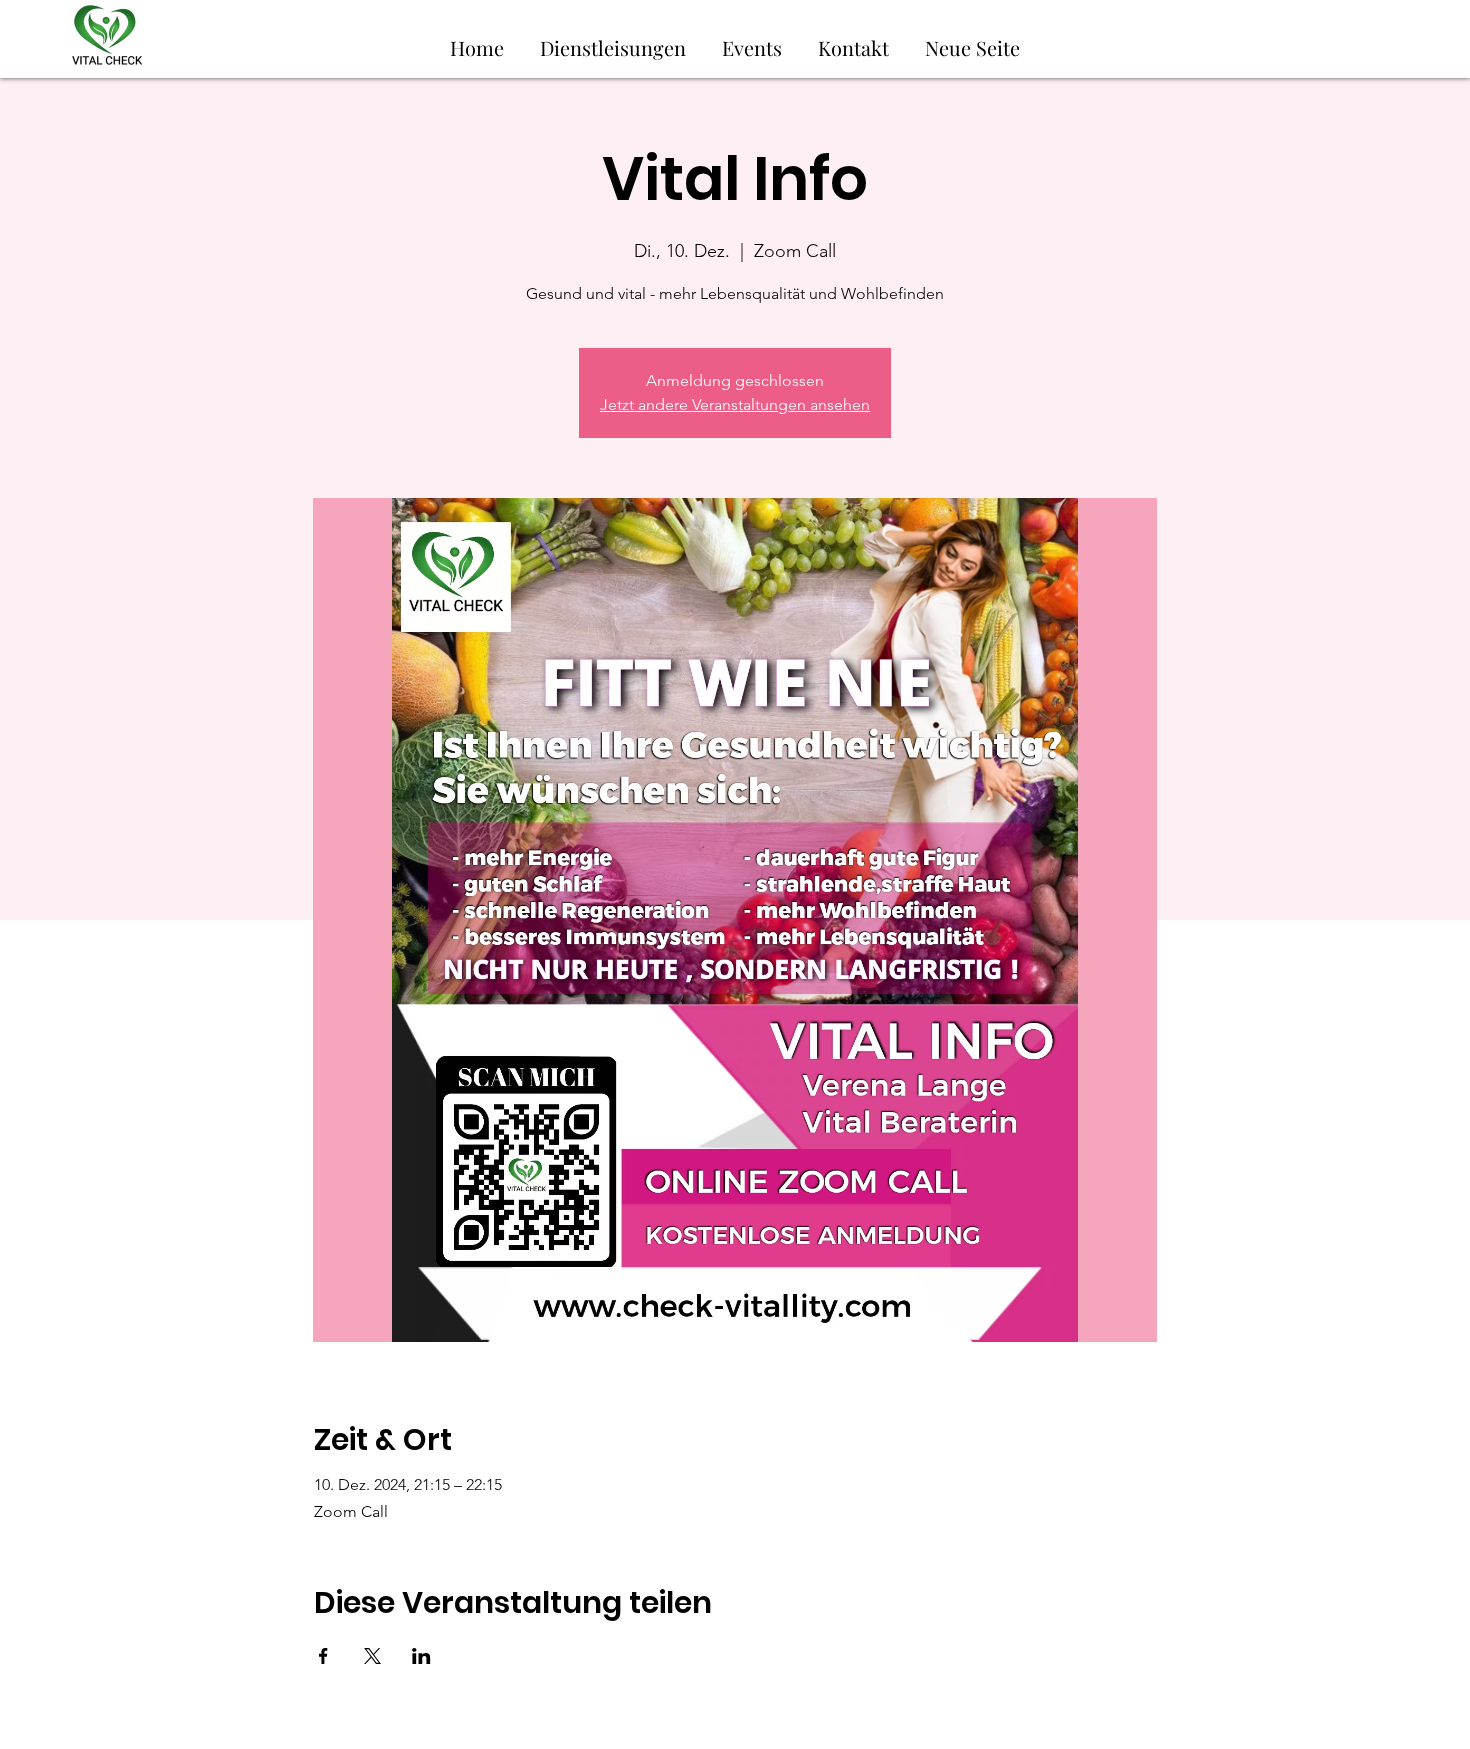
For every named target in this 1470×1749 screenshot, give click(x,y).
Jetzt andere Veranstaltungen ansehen (735, 404)
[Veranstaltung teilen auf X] (372, 1656)
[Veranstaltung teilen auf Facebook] (323, 1656)
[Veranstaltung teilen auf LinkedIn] (421, 1656)
